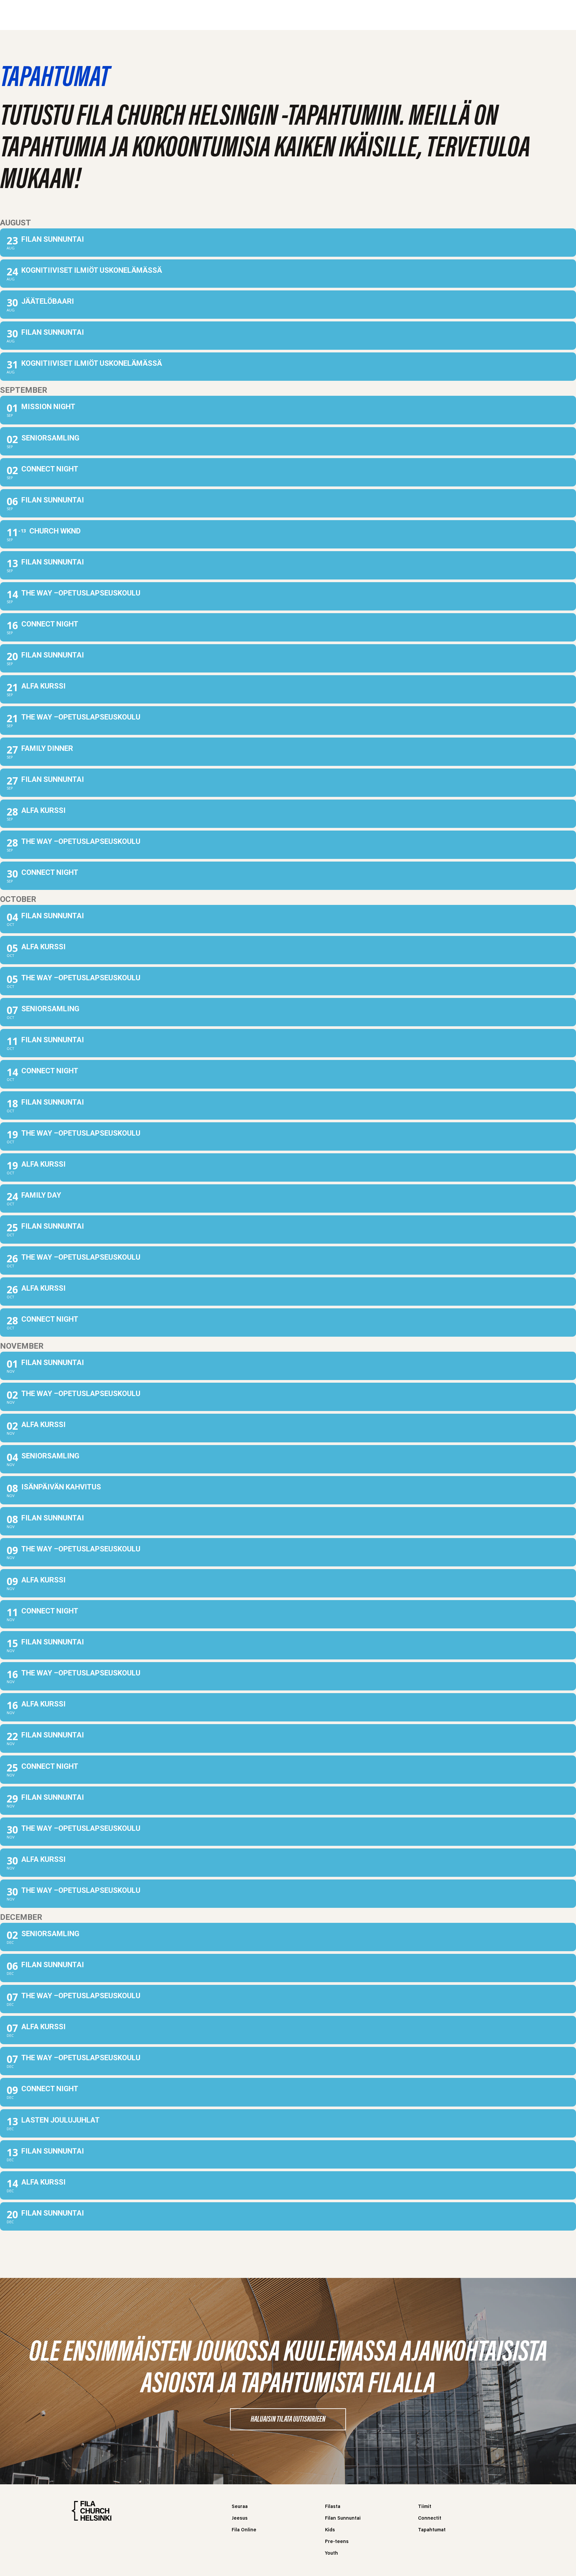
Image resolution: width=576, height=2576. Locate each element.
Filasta (189, 15)
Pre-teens (337, 2542)
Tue (342, 15)
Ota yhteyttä (381, 15)
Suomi (424, 15)
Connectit (430, 2518)
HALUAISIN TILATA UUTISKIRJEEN (288, 2420)
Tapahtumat (432, 2530)
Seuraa (154, 15)
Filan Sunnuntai (343, 2518)
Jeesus (223, 15)
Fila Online (244, 2530)
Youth (331, 2553)
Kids (330, 2530)
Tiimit (425, 2507)
